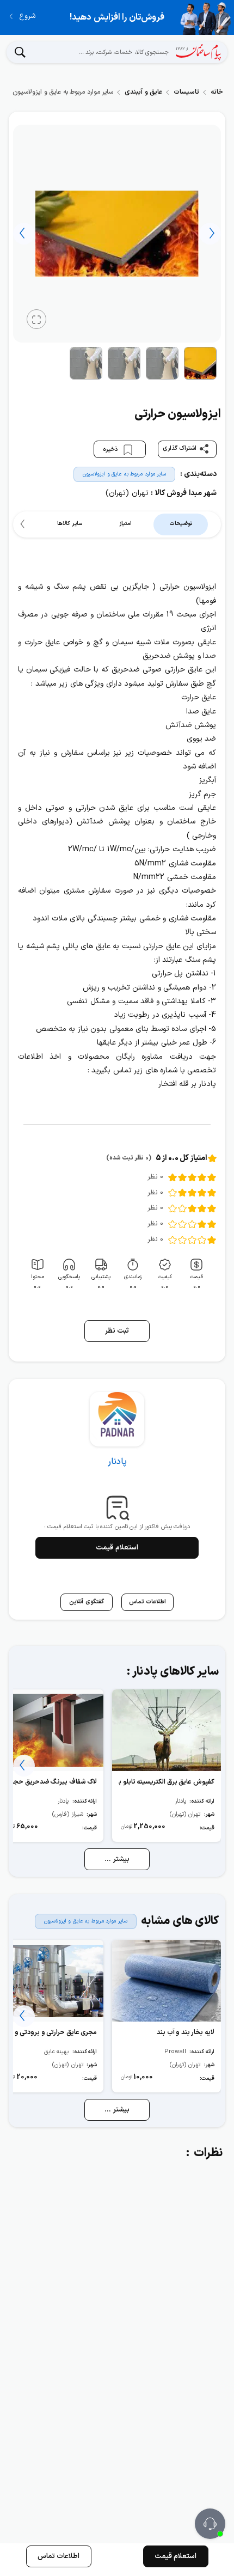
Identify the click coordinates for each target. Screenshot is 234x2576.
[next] (24, 234)
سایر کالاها (70, 524)
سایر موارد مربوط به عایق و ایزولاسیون (124, 474)
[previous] (210, 234)
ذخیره (111, 450)
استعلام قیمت (117, 1548)
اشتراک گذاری (180, 449)
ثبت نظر (117, 1331)
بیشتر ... (117, 1859)
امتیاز (125, 524)
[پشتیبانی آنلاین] (210, 2524)
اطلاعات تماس (59, 2556)
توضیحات (181, 524)
